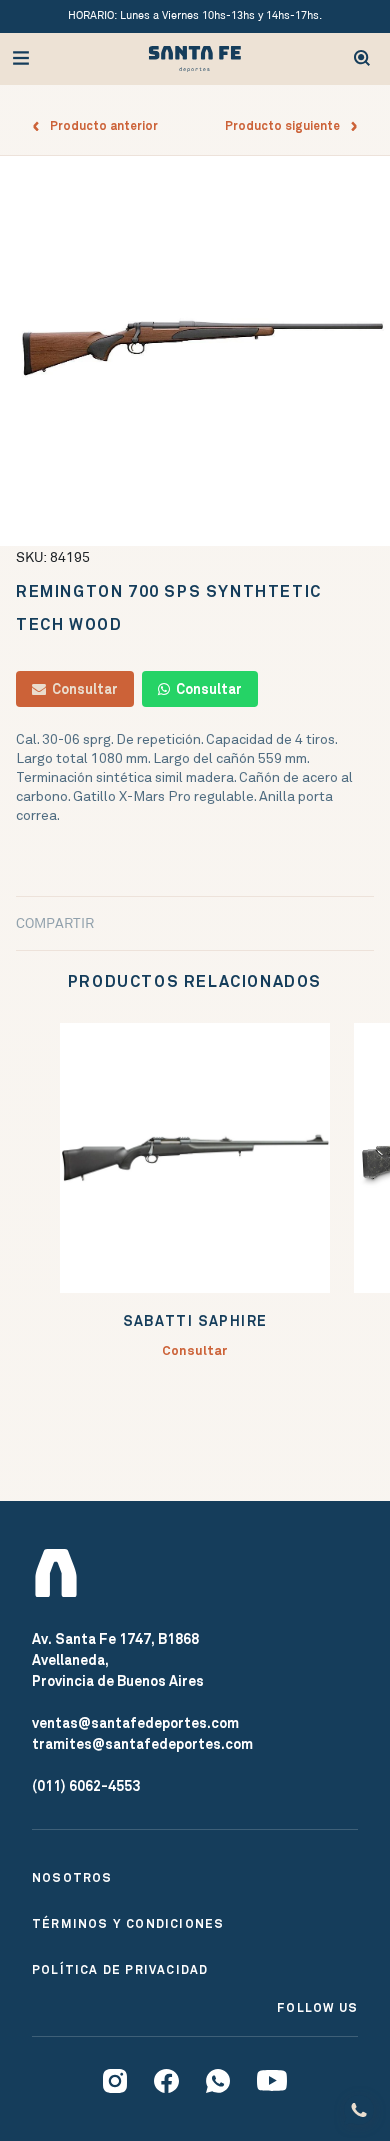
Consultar (82, 689)
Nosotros (72, 1878)
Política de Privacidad (120, 1970)
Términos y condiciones (128, 1924)
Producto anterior (99, 126)
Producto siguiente (287, 126)
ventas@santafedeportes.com (135, 1723)
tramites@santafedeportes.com (142, 1744)
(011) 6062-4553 (86, 1786)
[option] (195, 351)
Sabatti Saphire (195, 1321)
